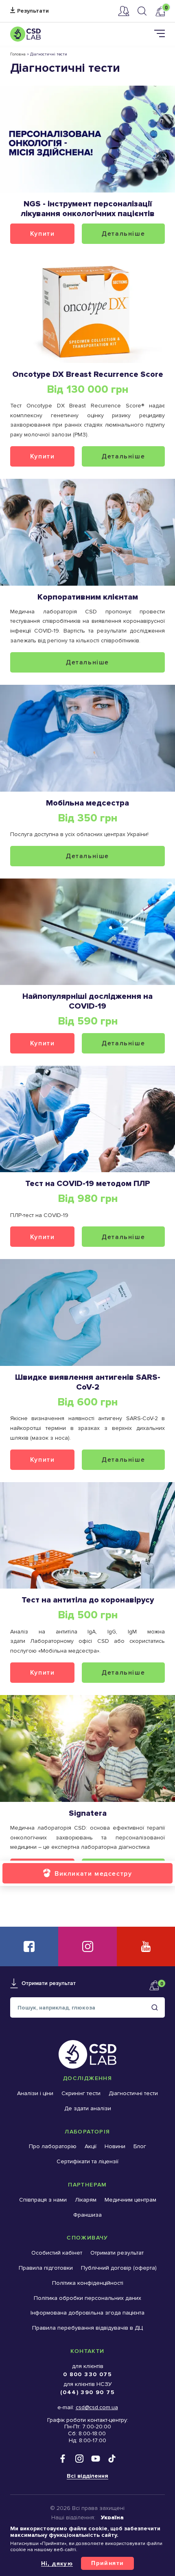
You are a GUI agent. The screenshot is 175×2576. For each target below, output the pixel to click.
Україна (112, 2517)
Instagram (87, 1946)
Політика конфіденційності (88, 2283)
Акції (91, 2146)
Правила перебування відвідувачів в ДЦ (87, 2328)
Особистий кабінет (124, 11)
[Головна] (25, 34)
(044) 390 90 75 (87, 2392)
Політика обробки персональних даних (87, 2298)
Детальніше (123, 233)
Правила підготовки (46, 2268)
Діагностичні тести (133, 2093)
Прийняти (107, 2563)
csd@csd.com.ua (97, 2407)
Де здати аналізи (88, 2108)
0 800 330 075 (87, 2374)
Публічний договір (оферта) (119, 2268)
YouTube (146, 1946)
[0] (160, 11)
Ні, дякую (57, 2563)
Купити (43, 233)
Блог (140, 2146)
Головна (18, 54)
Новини (115, 2146)
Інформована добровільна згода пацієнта (87, 2313)
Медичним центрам (130, 2200)
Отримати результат (30, 11)
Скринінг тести (81, 2093)
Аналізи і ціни (35, 2093)
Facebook (29, 1946)
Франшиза (87, 2215)
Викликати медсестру (93, 1873)
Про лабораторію (53, 2146)
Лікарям (86, 2200)
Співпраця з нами (43, 2200)
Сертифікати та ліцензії (87, 2161)
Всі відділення (87, 2476)
